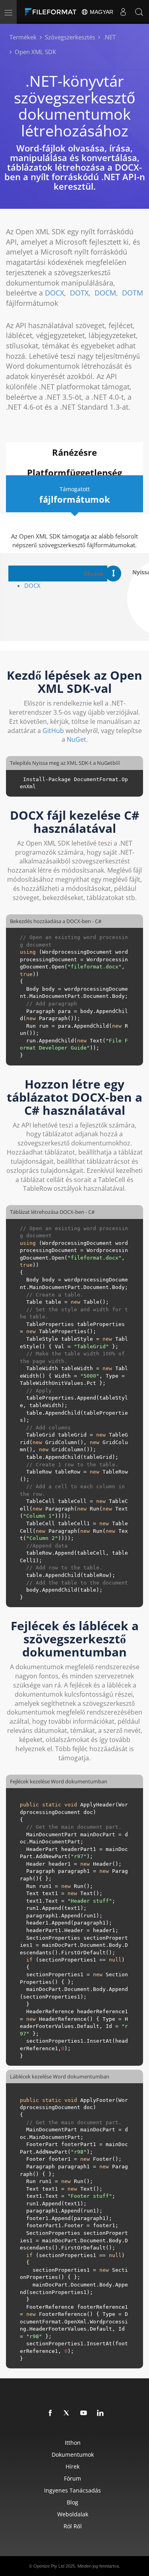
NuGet (76, 739)
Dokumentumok (73, 2454)
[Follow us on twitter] (67, 2413)
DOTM (133, 293)
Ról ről (73, 2526)
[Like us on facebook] (50, 2413)
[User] (123, 12)
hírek (73, 2466)
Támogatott (75, 495)
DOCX (54, 293)
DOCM (105, 293)
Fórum (73, 2478)
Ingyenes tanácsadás (73, 2490)
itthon (73, 2443)
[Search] (139, 12)
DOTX (79, 293)
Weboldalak (73, 2514)
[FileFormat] (52, 12)
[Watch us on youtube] (84, 2413)
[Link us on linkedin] (101, 2413)
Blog (73, 2502)
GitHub (53, 731)
